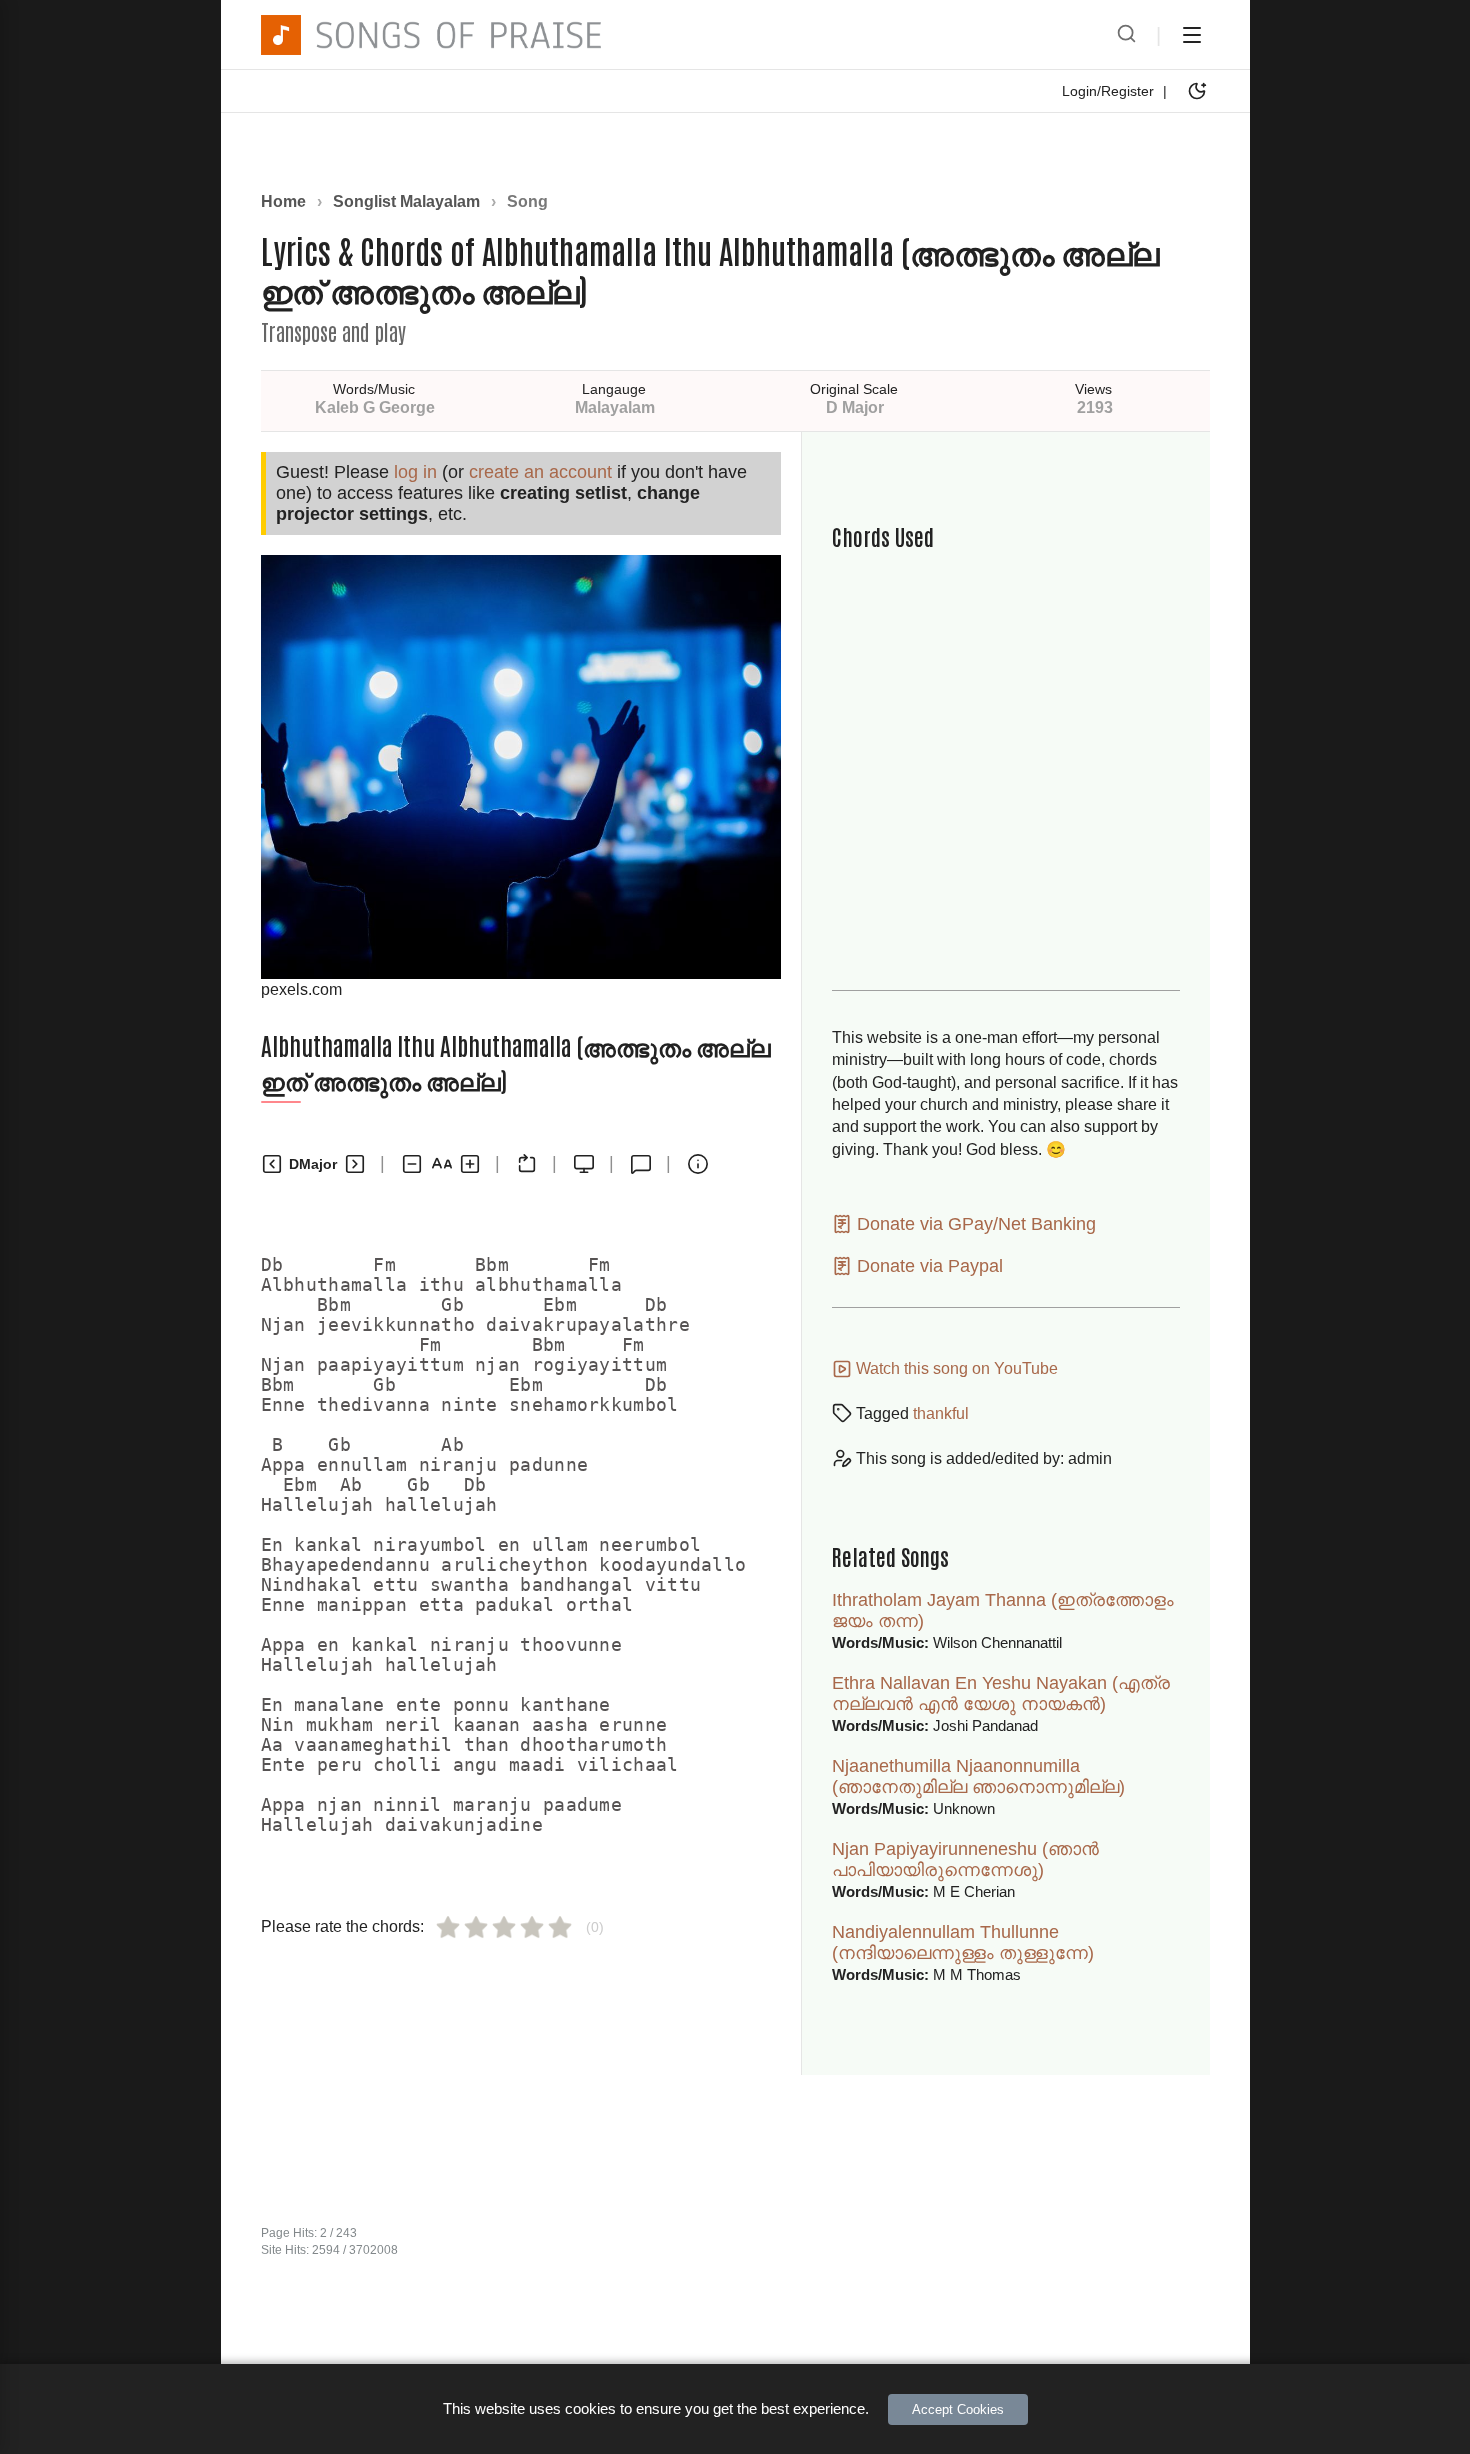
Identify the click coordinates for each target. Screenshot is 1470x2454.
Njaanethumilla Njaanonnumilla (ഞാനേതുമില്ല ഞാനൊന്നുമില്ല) (978, 1776)
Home (283, 201)
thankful (941, 1413)
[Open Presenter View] (584, 1164)
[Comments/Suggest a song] (641, 1164)
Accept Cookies (958, 2409)
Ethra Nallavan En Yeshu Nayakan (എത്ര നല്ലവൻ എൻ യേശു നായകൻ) (1001, 1693)
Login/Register (1108, 91)
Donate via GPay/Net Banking (974, 1224)
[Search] (1126, 35)
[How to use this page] (698, 1164)
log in (415, 472)
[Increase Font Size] (470, 1164)
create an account (540, 472)
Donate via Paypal (927, 1266)
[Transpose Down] (272, 1164)
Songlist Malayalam (406, 201)
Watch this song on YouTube (955, 1368)
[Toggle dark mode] (1197, 91)
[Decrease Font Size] (412, 1164)
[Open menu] (1192, 35)
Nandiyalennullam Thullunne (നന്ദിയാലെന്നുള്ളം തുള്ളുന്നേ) (963, 1942)
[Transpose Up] (355, 1164)
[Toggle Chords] (527, 1164)
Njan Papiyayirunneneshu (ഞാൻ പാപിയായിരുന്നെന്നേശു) (965, 1859)
